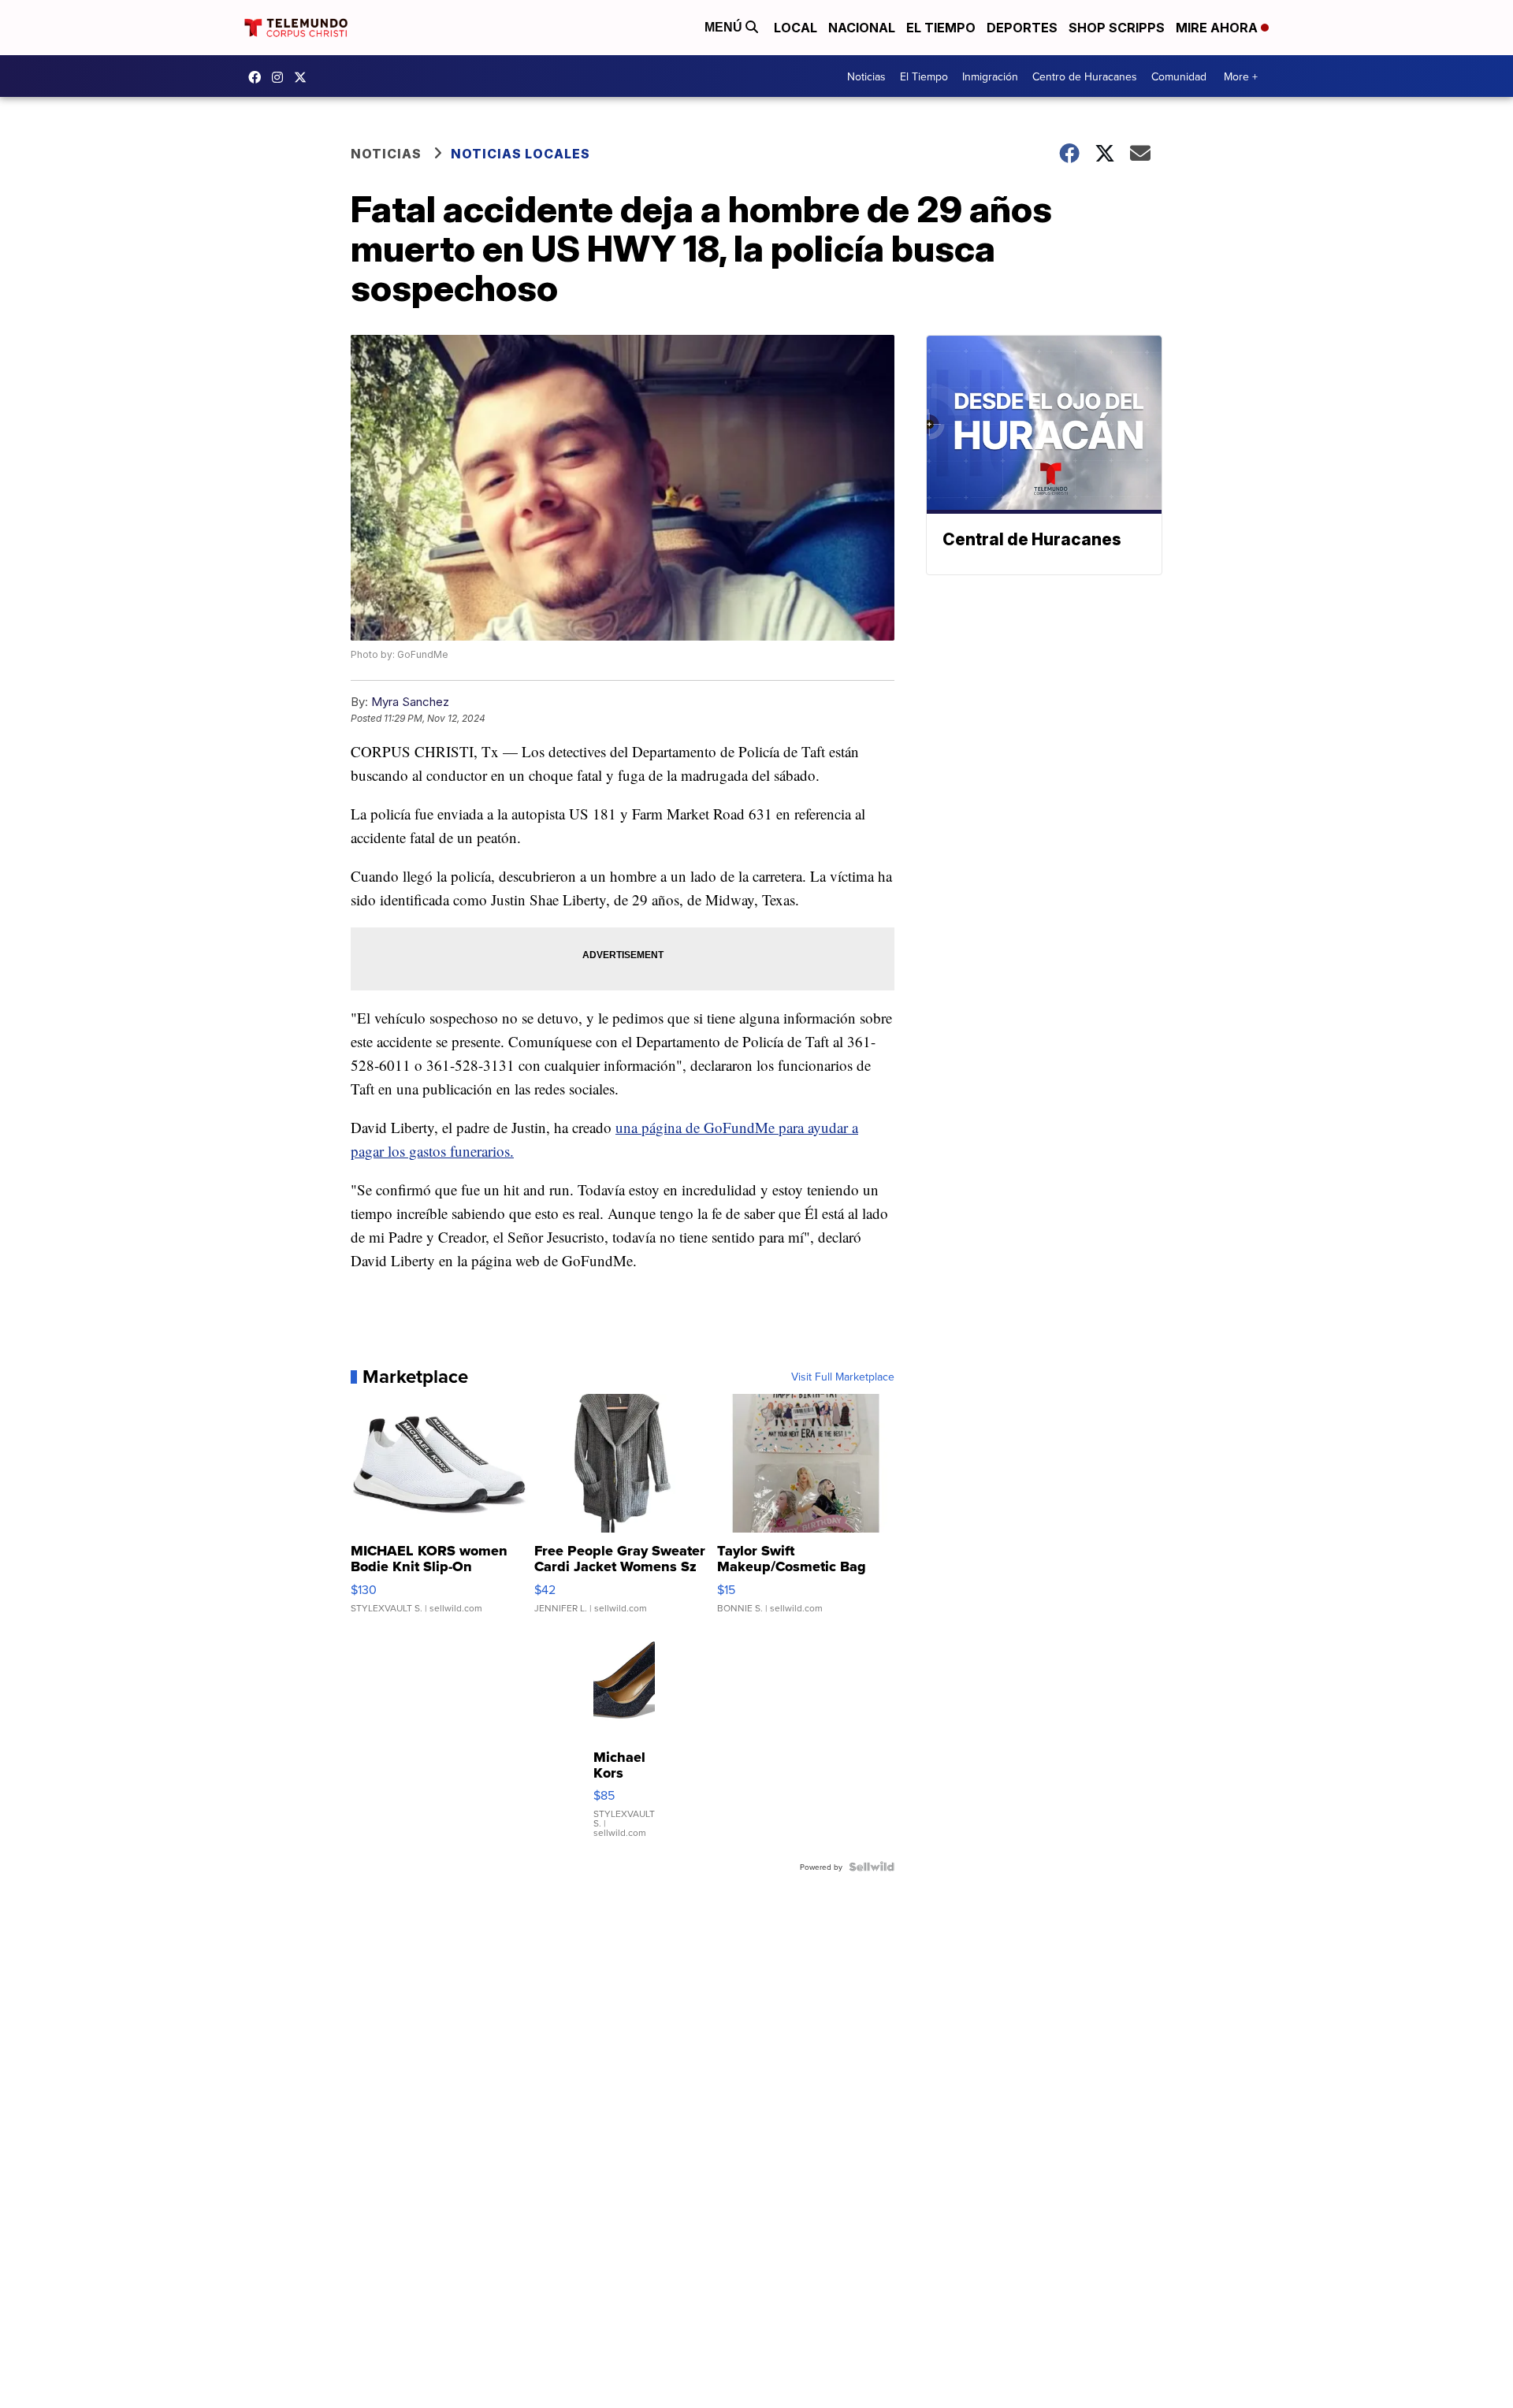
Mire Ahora (1218, 28)
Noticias (866, 76)
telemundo (281, 77)
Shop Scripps (1117, 28)
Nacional (862, 28)
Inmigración (990, 76)
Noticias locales (520, 154)
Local (796, 28)
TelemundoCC (258, 77)
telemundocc (304, 77)
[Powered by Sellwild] (872, 1867)
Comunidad (1179, 76)
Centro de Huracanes (1085, 76)
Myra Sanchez (410, 702)
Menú (725, 27)
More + (1241, 76)
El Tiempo (941, 28)
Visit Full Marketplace (843, 1377)
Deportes (1022, 28)
